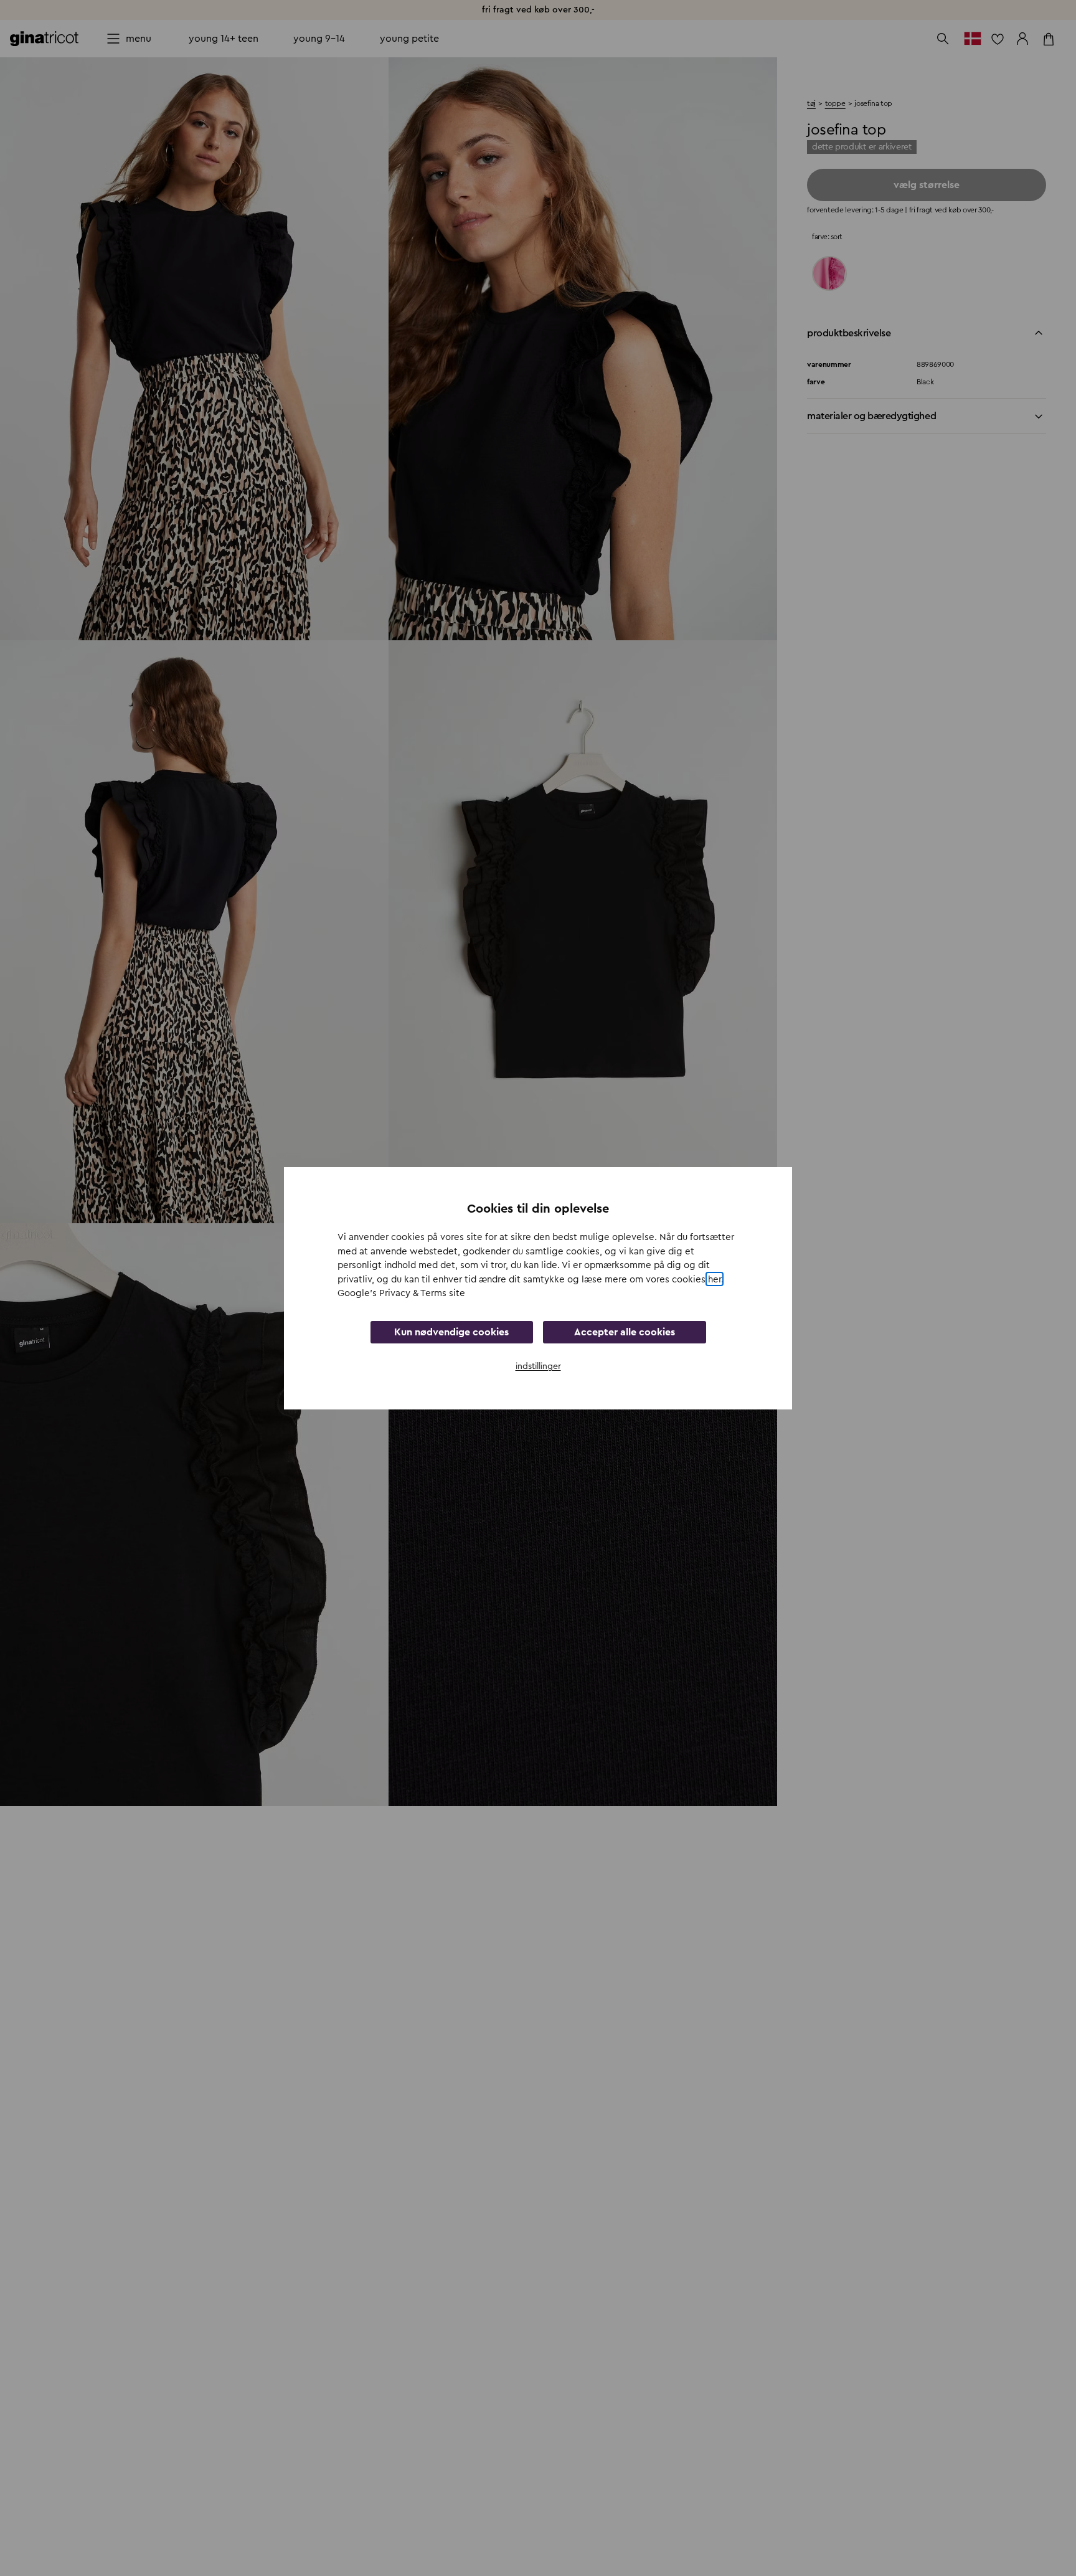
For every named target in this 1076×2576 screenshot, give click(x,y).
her (715, 1279)
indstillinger (538, 1366)
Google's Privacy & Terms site (401, 1293)
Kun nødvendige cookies (451, 1332)
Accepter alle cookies (625, 1332)
